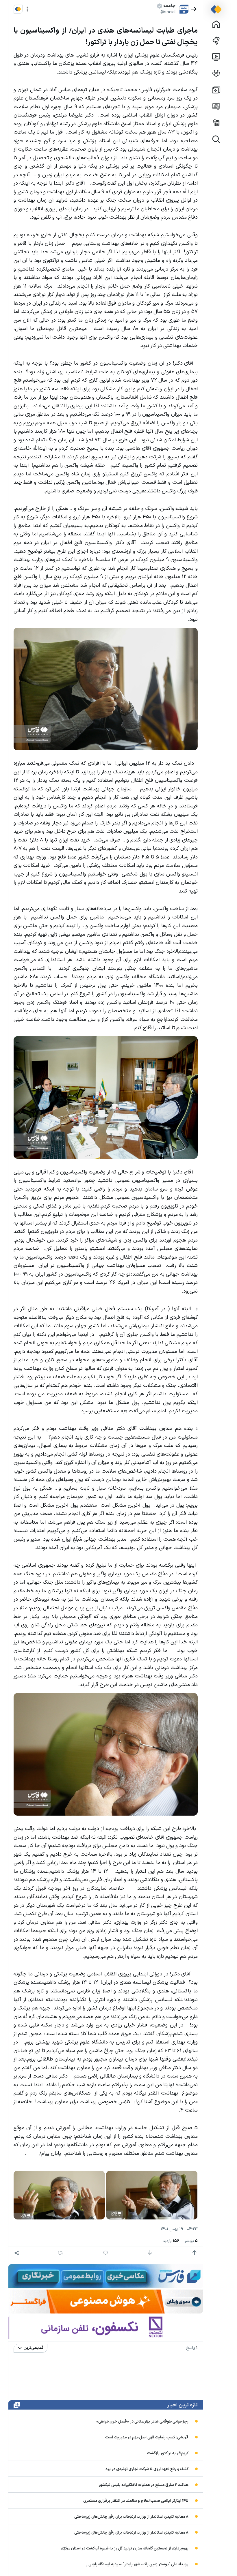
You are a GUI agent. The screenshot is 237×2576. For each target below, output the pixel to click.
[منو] (27, 9)
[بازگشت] (194, 9)
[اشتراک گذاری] (17, 2253)
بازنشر (191, 2241)
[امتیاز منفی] (150, 2253)
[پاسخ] (106, 2253)
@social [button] (168, 12)
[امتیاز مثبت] (194, 2253)
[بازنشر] (61, 2253)
